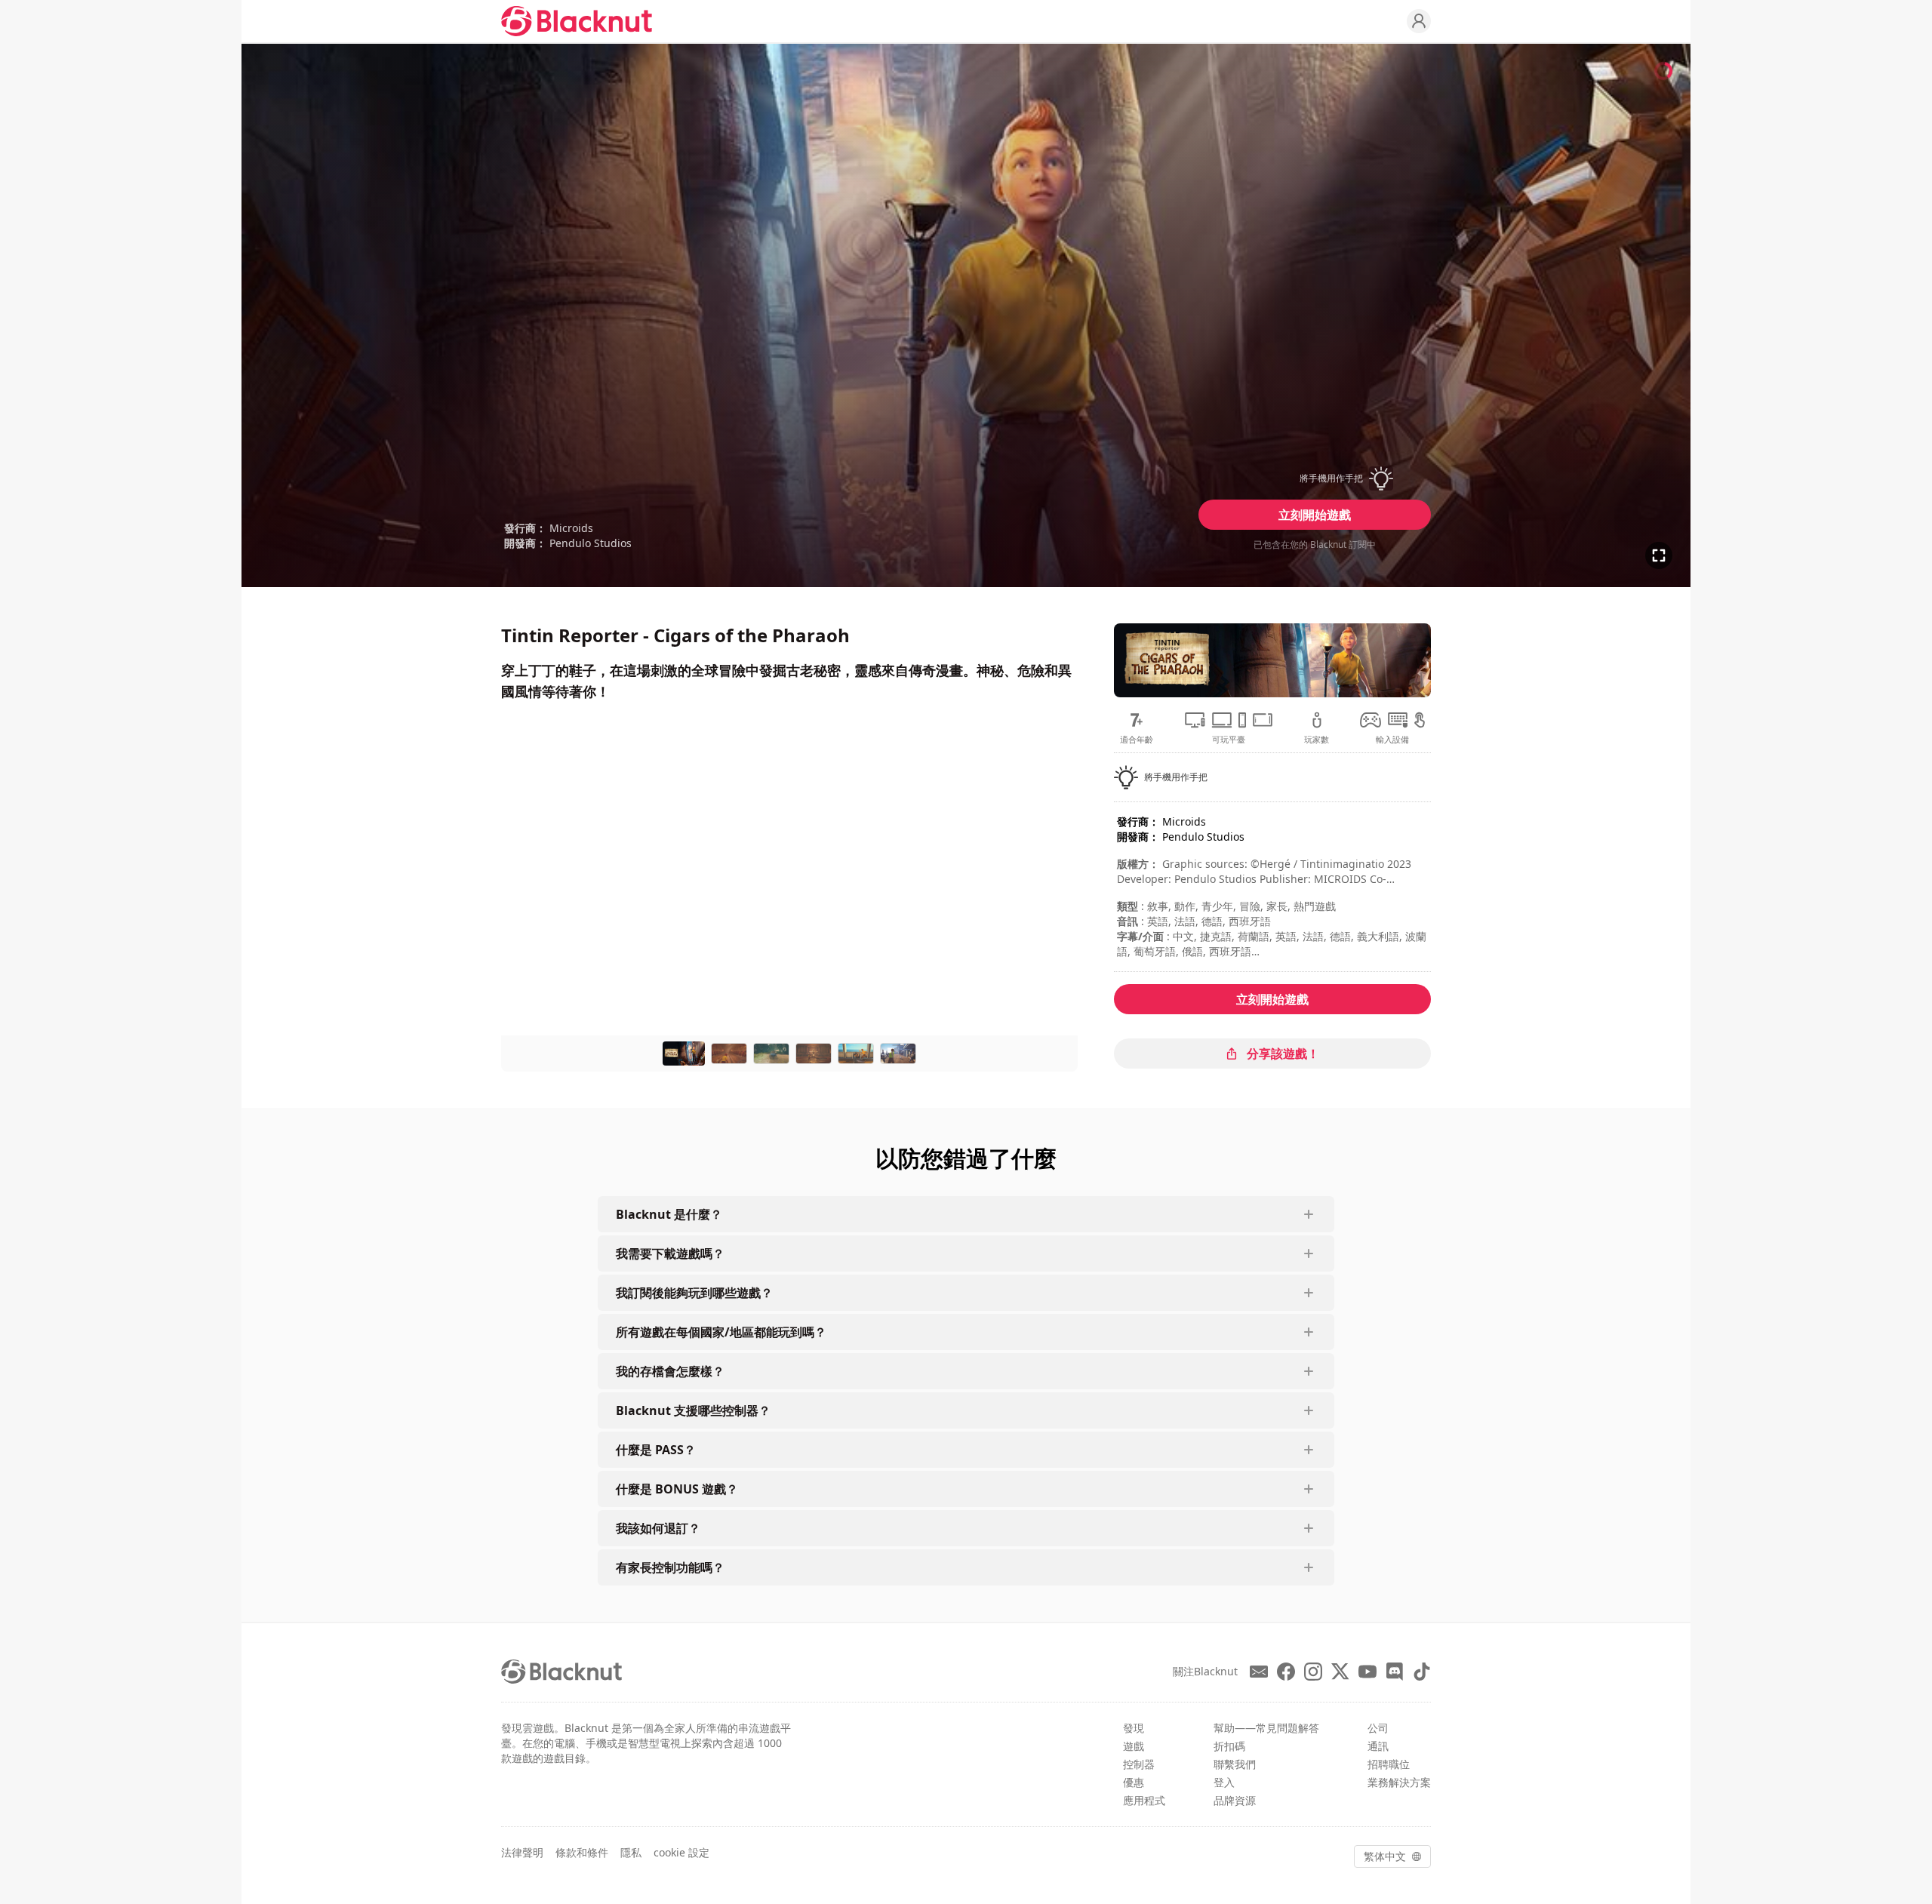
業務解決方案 (1399, 1782)
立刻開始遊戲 (1315, 515)
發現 (1134, 1728)
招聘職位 (1389, 1764)
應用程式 (1144, 1800)
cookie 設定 (681, 1852)
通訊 (1378, 1746)
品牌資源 (1235, 1800)
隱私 (631, 1852)
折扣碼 (1229, 1746)
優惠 (1134, 1782)
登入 (1224, 1782)
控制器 (1139, 1764)
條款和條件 (582, 1852)
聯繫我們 (1235, 1764)
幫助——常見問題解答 (1266, 1728)
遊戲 (1134, 1746)
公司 (1378, 1728)
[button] (1315, 478)
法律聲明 (522, 1852)
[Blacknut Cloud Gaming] (577, 21)
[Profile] (1419, 21)
